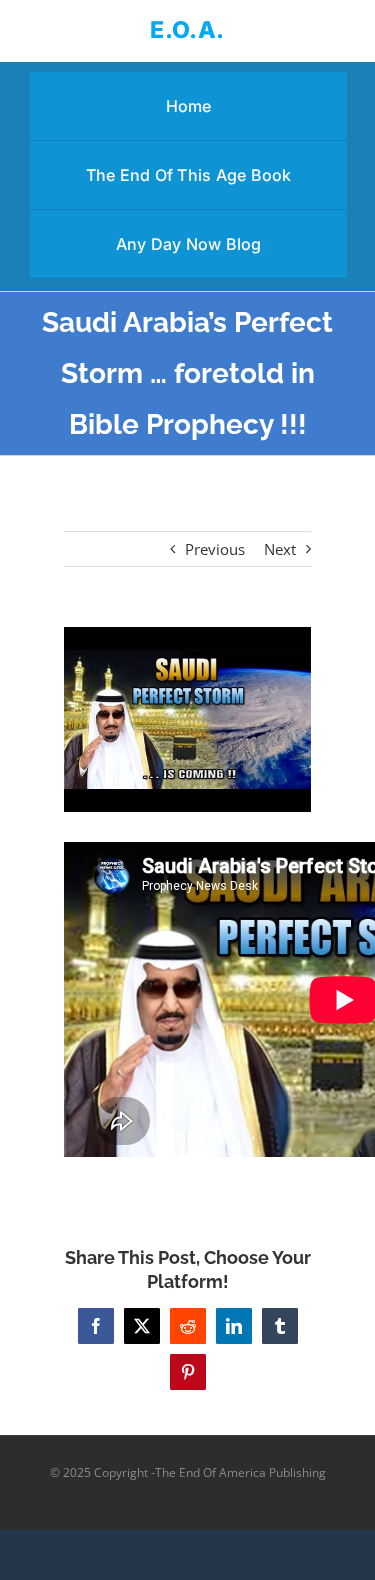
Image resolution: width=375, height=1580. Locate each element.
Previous (215, 549)
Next (280, 549)
